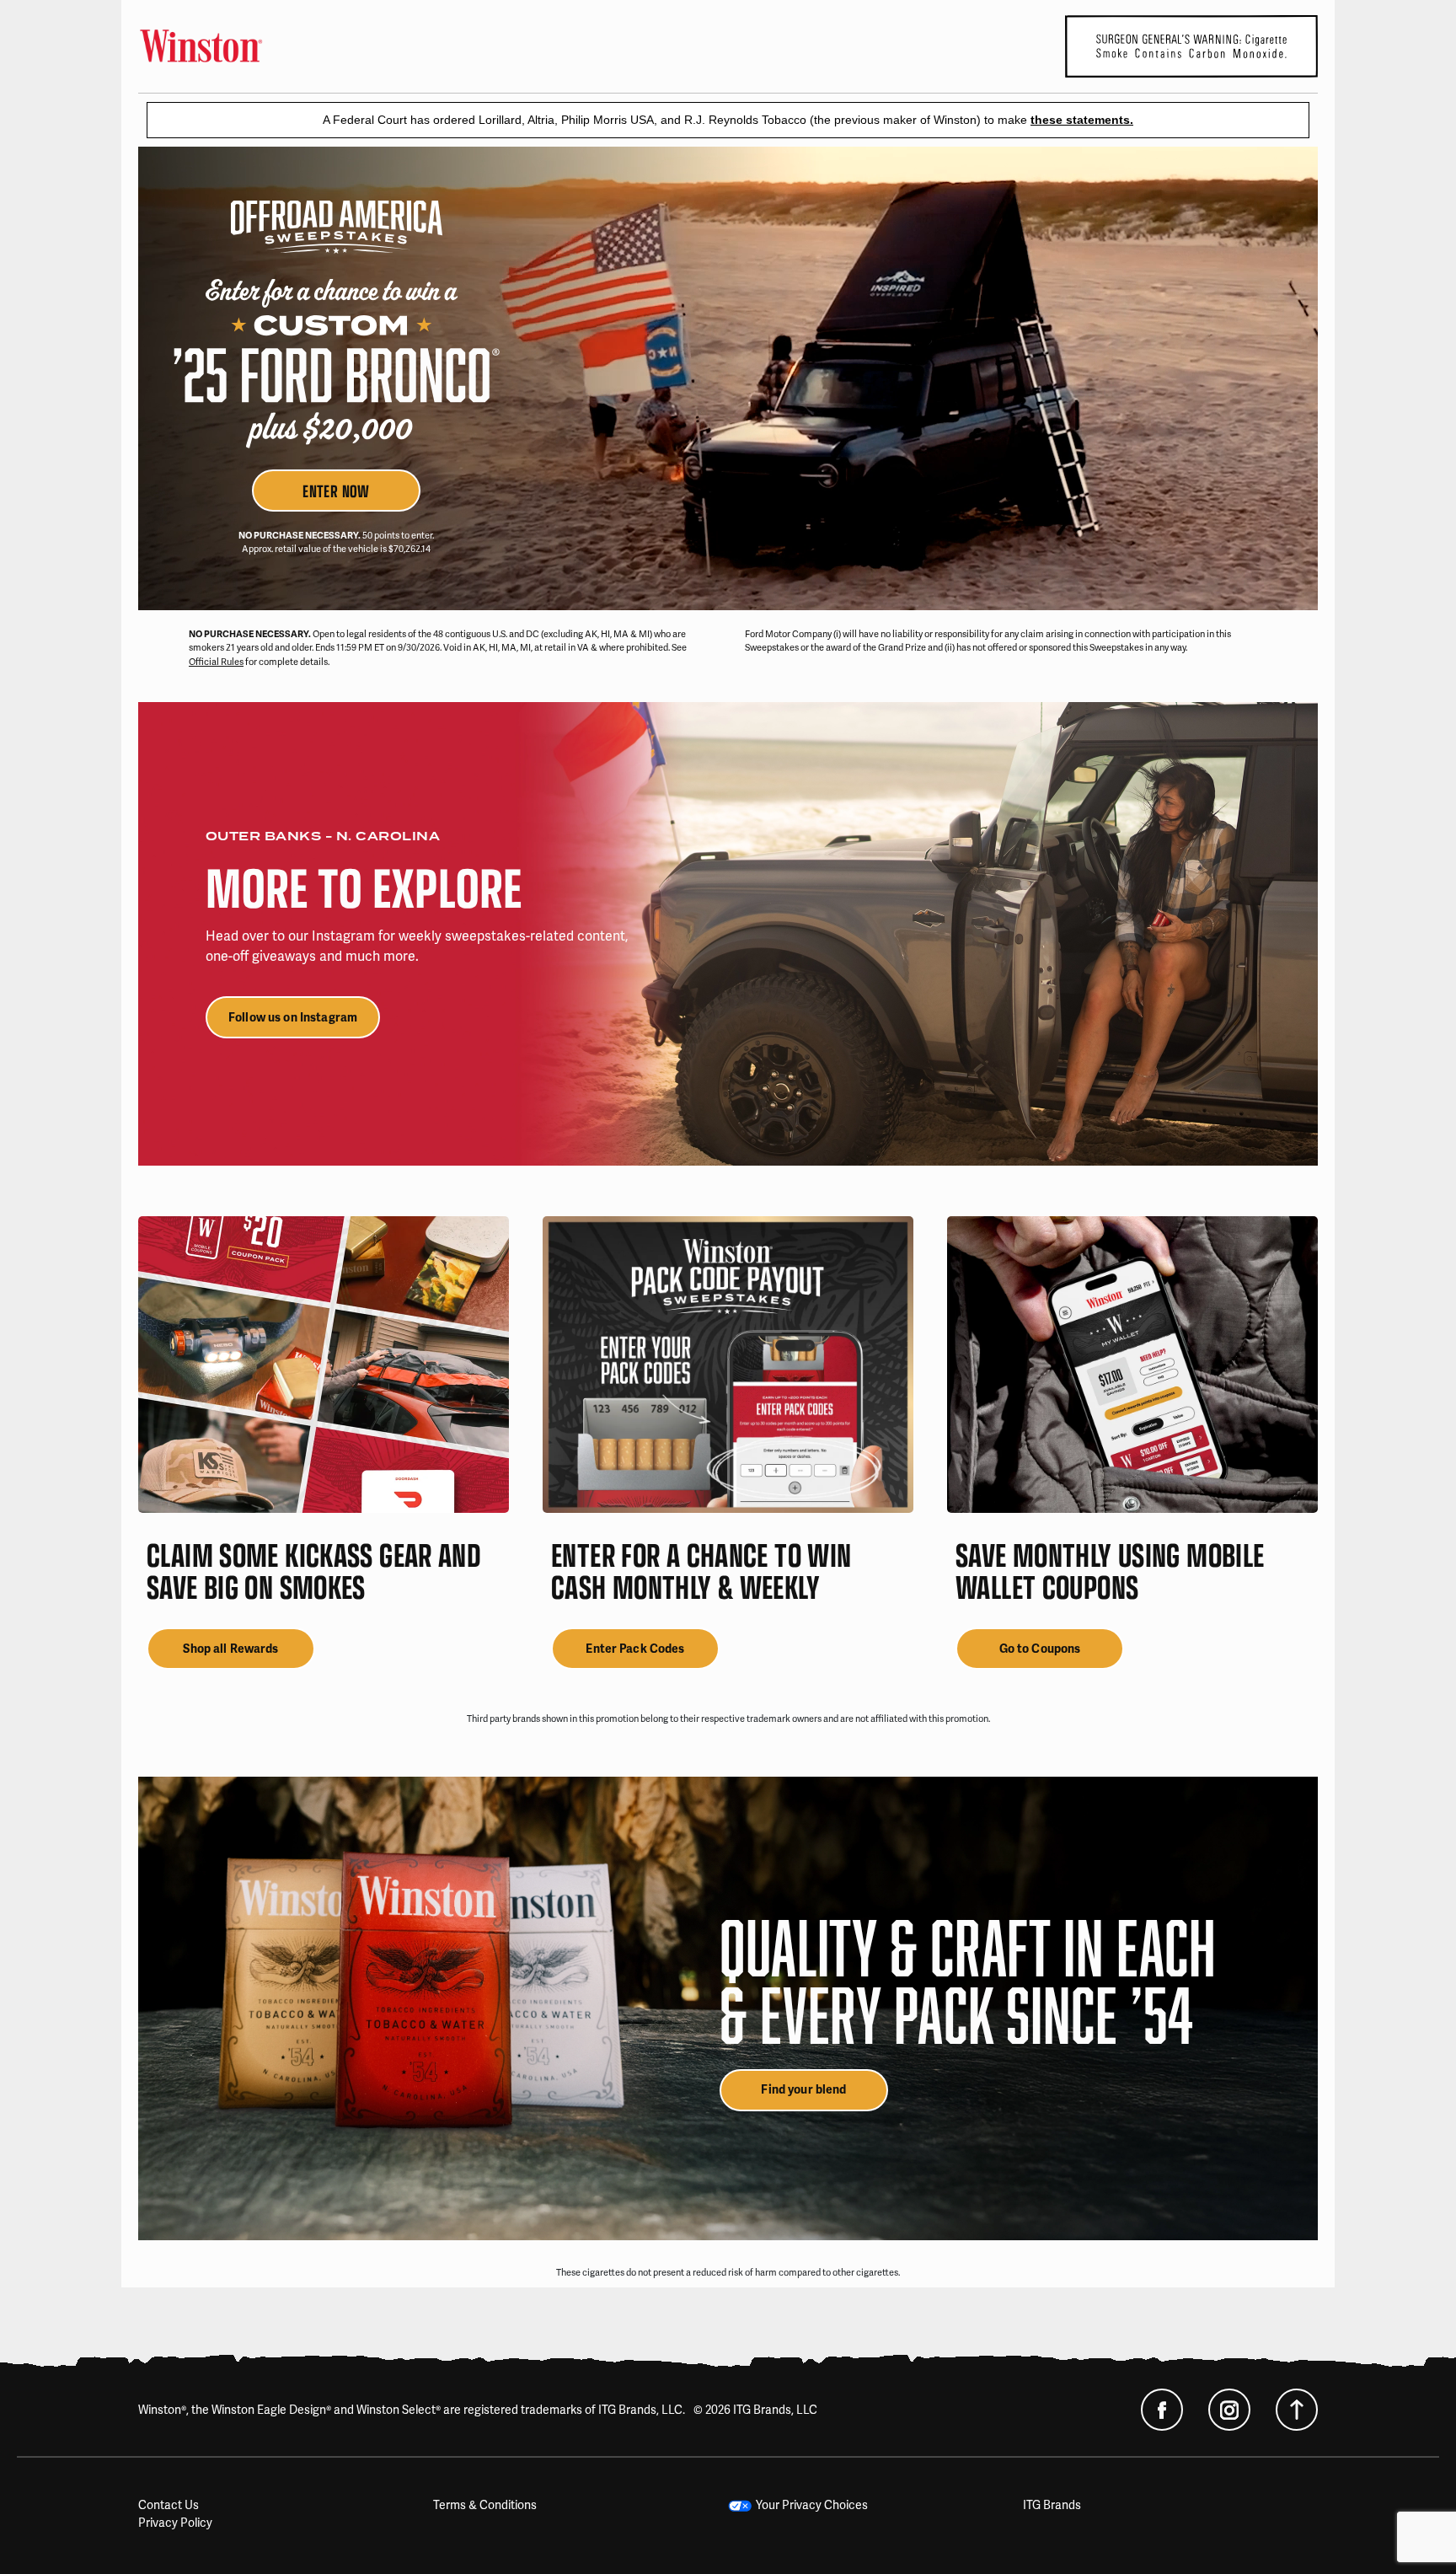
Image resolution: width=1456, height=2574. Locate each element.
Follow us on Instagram (293, 1018)
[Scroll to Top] (1297, 2410)
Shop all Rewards (230, 1649)
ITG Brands (1052, 2505)
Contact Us (169, 2505)
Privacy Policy (175, 2523)
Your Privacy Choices (812, 2505)
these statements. (1082, 120)
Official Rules (216, 662)
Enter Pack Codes (635, 1649)
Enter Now (336, 490)
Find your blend (803, 2090)
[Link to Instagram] (1229, 2410)
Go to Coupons (1040, 1649)
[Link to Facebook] (1162, 2410)
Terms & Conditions (485, 2505)
